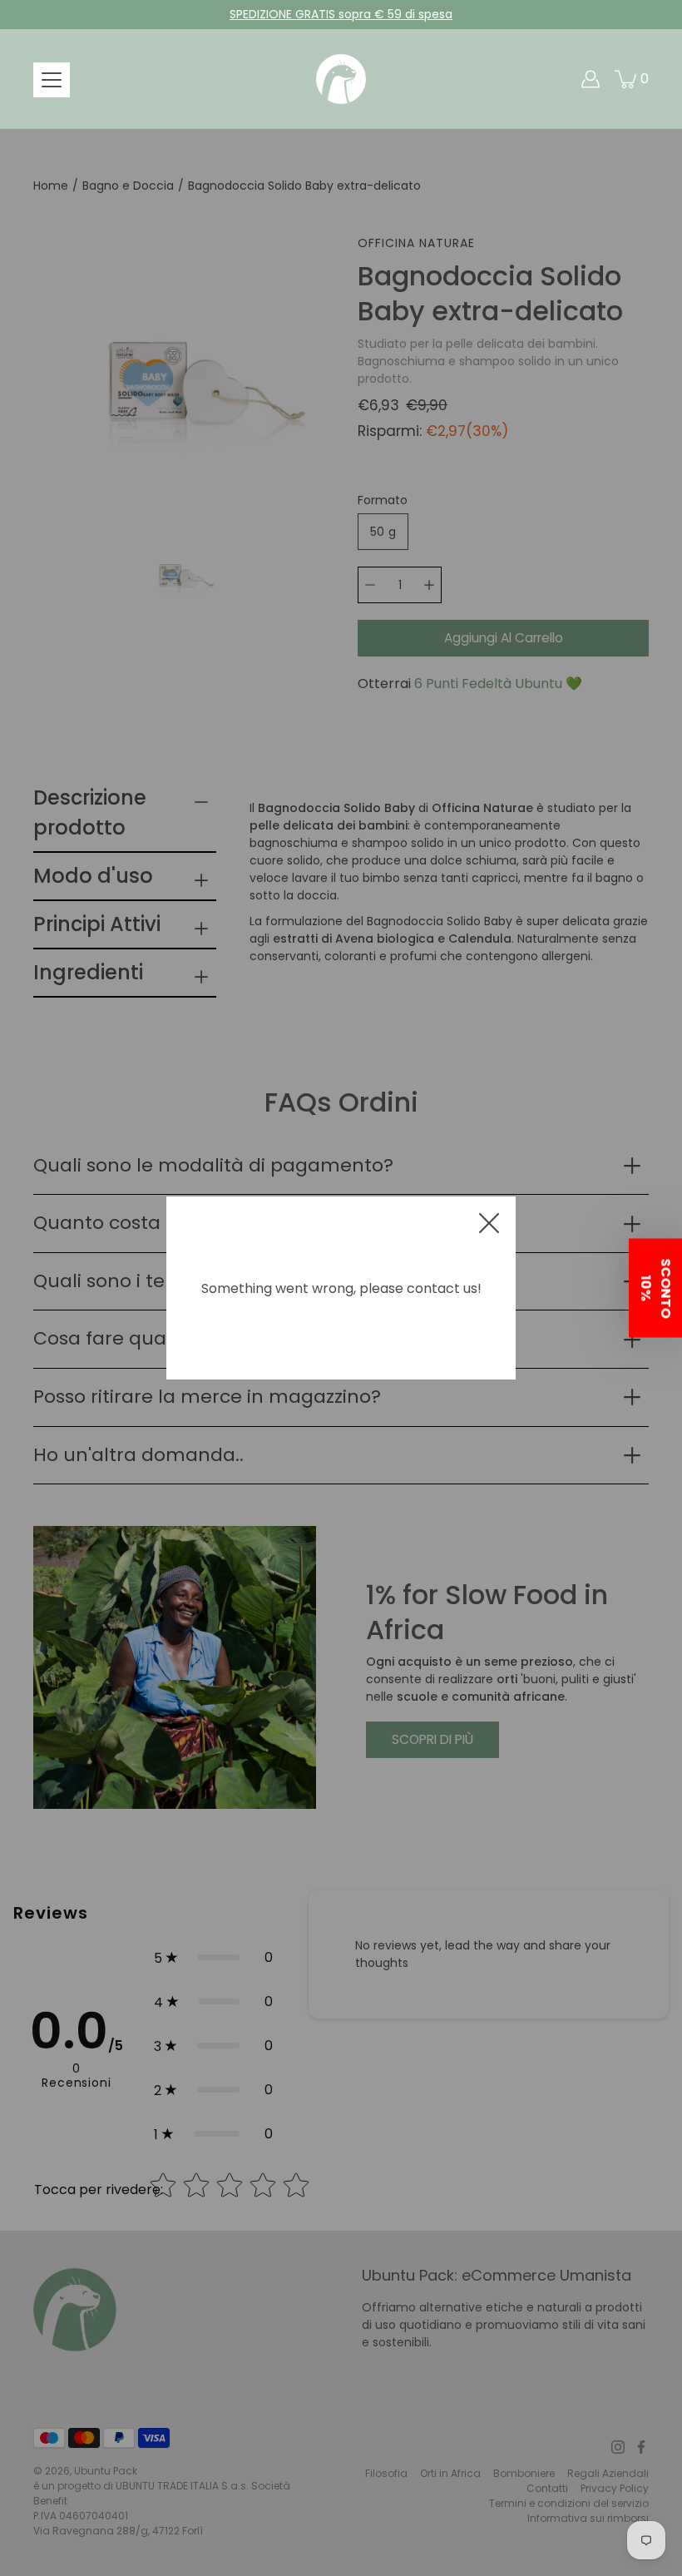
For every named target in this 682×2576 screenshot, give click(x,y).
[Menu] (52, 80)
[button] (655, 1288)
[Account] (591, 79)
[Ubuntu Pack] (341, 79)
